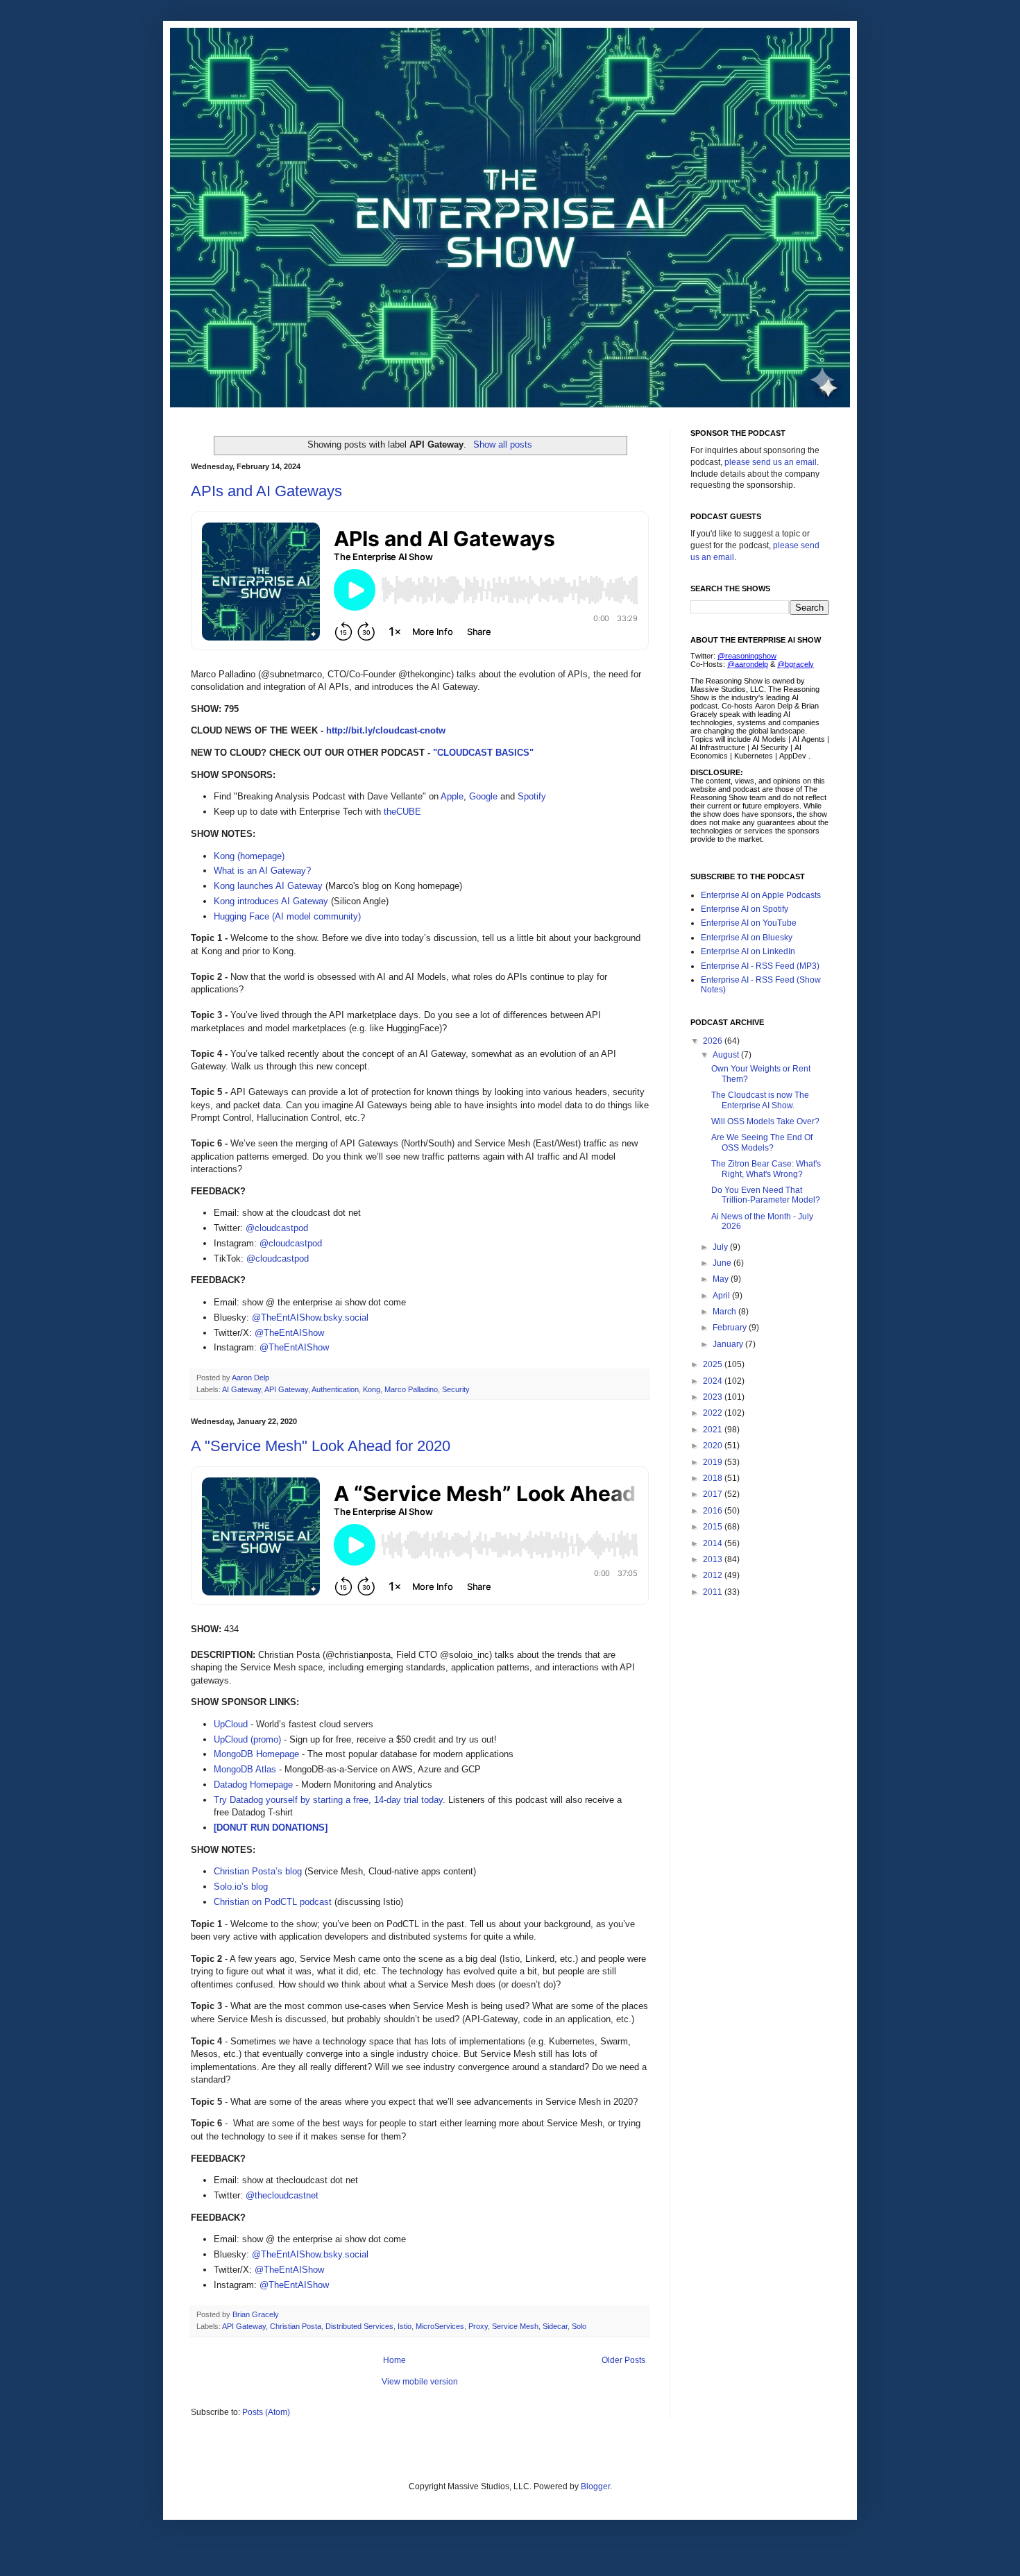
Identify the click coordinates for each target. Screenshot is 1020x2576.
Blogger (595, 2486)
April (722, 1296)
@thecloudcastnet (282, 2195)
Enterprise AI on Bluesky (747, 938)
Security (456, 1389)
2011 (714, 1592)
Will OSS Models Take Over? (765, 1121)
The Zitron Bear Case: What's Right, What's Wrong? (766, 1169)
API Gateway (286, 1389)
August (727, 1055)
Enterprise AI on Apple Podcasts (761, 895)
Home (394, 2360)
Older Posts (623, 2360)
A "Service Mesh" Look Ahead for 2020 (321, 1446)
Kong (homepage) (249, 856)
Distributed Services (359, 2326)
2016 (714, 1511)
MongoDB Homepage (256, 1754)
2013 (714, 1559)
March (725, 1312)
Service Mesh (515, 2326)
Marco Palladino (411, 1389)
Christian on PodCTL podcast (273, 1902)
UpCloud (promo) (247, 1739)
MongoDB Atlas (245, 1769)
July (721, 1247)
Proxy (478, 2326)
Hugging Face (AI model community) (287, 916)
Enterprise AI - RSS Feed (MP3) (760, 966)
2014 (714, 1543)
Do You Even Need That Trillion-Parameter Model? (766, 1195)
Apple (452, 796)
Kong (372, 1389)
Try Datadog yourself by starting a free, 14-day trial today (328, 1800)
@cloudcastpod (277, 1228)
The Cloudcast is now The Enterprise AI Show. (760, 1100)
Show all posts (502, 444)
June (723, 1263)
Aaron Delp (252, 1378)
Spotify (532, 796)
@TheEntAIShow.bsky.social (310, 1317)
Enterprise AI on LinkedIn (748, 951)
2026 (714, 1041)
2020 (714, 1446)
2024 (714, 1381)
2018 (714, 1478)
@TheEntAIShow (289, 1333)
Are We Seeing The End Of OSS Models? (762, 1142)
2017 (714, 1494)
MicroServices (440, 2326)
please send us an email (771, 462)
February (731, 1328)
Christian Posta (296, 2326)
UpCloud (231, 1724)
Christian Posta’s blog (258, 1871)
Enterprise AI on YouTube (749, 923)
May (722, 1279)
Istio (405, 2326)
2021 (714, 1430)
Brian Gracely (257, 2314)
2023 (714, 1397)
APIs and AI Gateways (266, 491)
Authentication (335, 1389)
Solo (579, 2326)
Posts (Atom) (266, 2412)
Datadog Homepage (253, 1785)
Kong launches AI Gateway (268, 886)
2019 (714, 1462)
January (729, 1344)
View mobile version (420, 2382)
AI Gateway (241, 1389)
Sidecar (555, 2326)
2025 (714, 1364)
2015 (714, 1527)
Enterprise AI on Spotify (745, 909)
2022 (714, 1413)
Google (483, 796)
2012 (714, 1575)
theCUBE (402, 812)
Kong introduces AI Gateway (271, 901)
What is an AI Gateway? (262, 871)
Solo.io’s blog (241, 1887)
